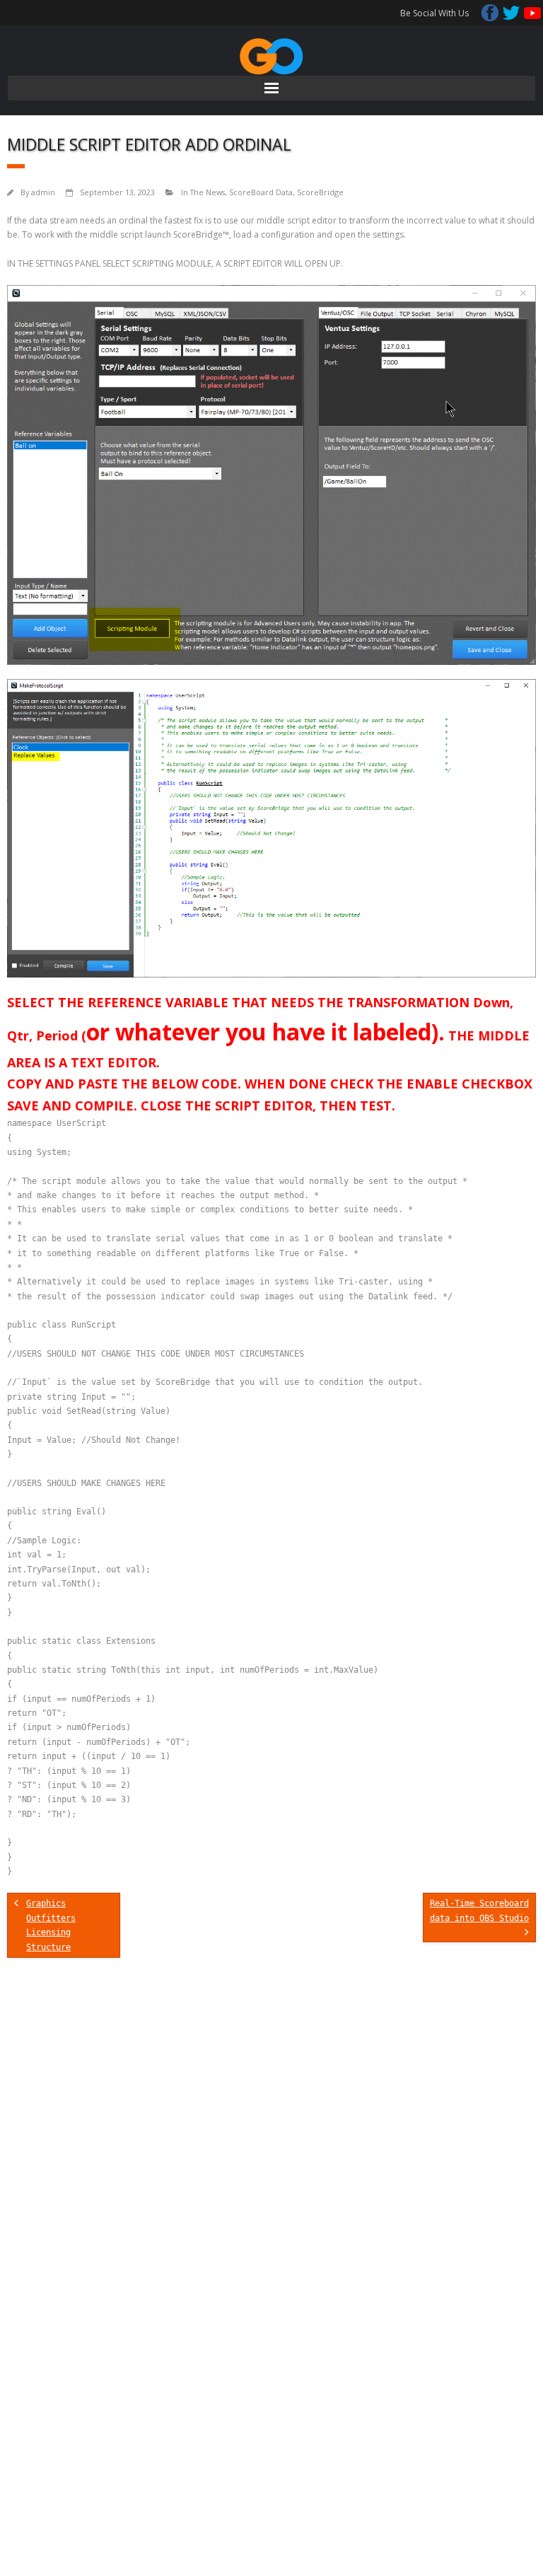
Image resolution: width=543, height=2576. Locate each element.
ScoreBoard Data (261, 192)
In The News (203, 192)
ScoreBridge (320, 192)
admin (43, 192)
